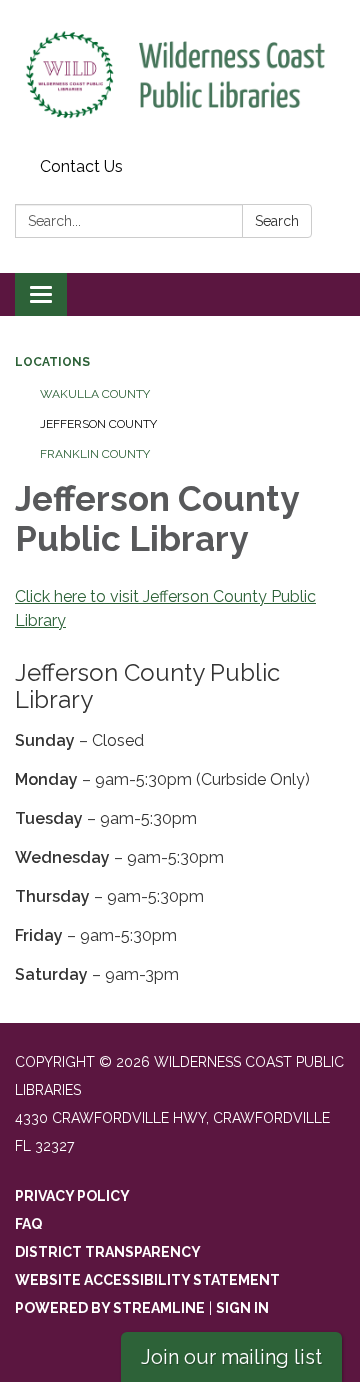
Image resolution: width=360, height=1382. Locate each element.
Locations (52, 362)
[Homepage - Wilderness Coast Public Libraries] (180, 75)
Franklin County (95, 454)
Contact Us (81, 166)
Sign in (242, 1308)
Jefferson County (98, 424)
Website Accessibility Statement (147, 1280)
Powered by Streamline (110, 1308)
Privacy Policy (72, 1196)
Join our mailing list (231, 1357)
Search (277, 221)
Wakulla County (95, 394)
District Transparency (108, 1252)
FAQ (28, 1224)
